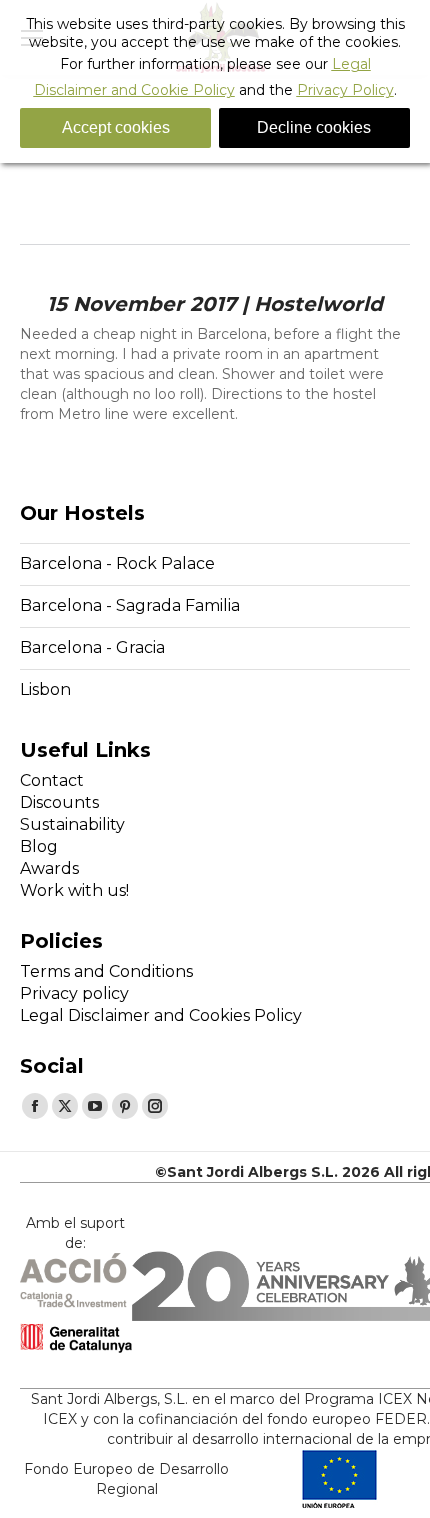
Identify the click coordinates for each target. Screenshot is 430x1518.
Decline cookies (314, 127)
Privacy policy (74, 993)
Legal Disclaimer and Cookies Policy (161, 1015)
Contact (52, 780)
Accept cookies (116, 127)
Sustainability (72, 824)
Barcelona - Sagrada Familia (130, 605)
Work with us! (74, 890)
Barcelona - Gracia (92, 647)
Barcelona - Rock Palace (117, 563)
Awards (49, 868)
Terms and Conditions (106, 971)
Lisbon (45, 689)
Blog (39, 846)
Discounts (59, 802)
